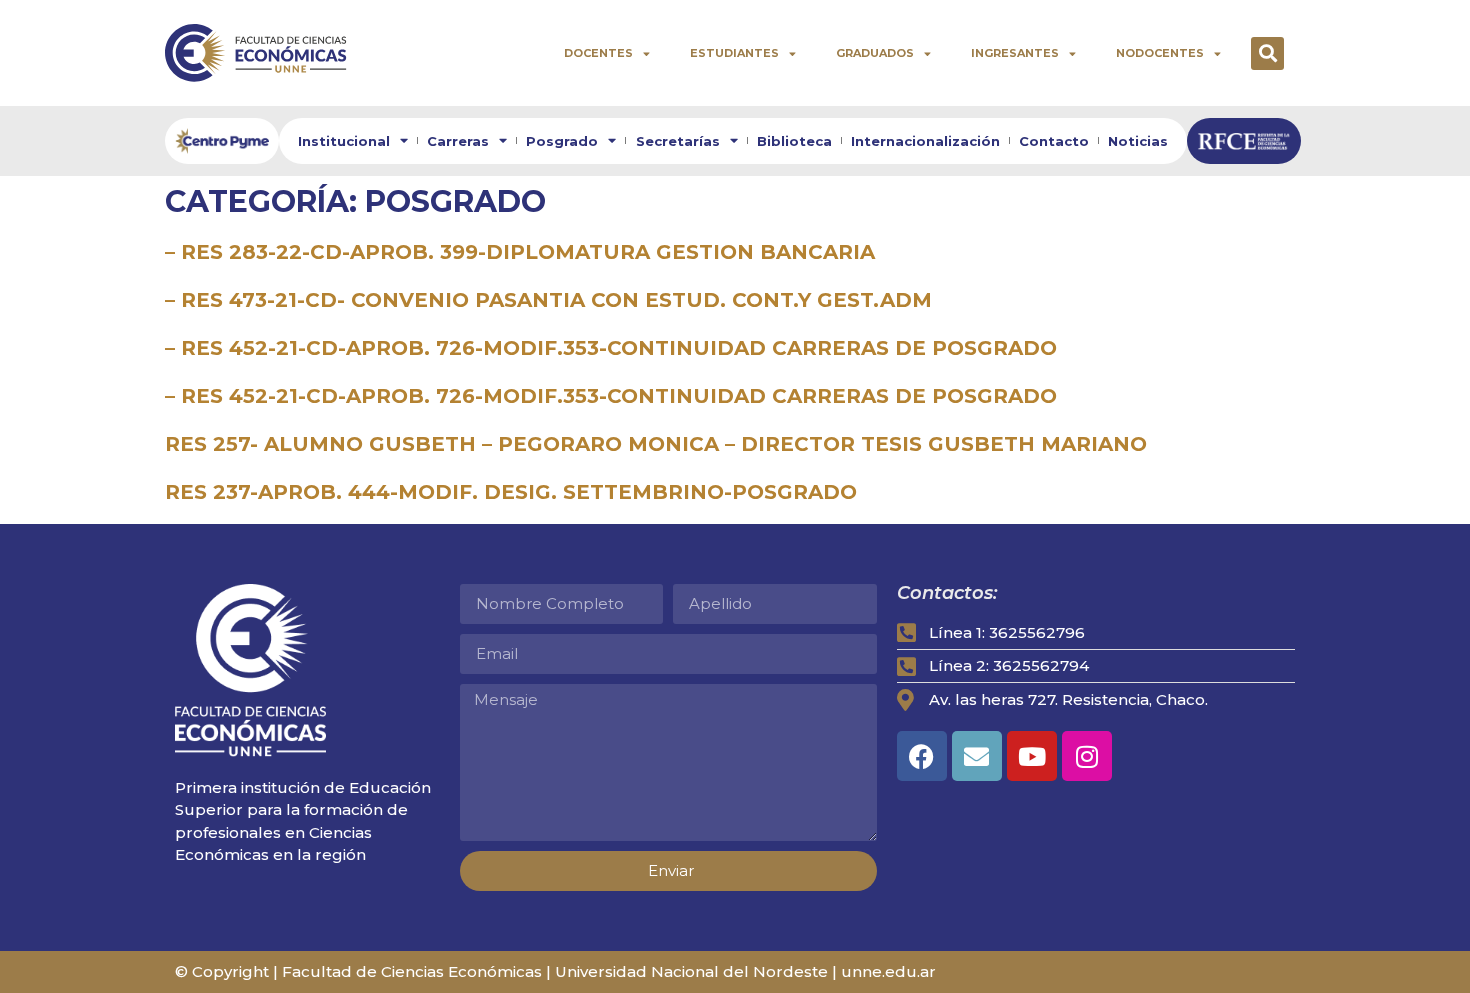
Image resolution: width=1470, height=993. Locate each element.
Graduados (875, 53)
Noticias (1138, 141)
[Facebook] (922, 756)
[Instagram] (1087, 756)
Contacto (1054, 141)
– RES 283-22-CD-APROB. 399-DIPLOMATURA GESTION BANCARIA (520, 252)
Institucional (344, 141)
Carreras (458, 141)
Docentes (598, 53)
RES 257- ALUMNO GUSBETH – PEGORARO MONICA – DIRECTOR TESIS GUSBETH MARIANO (656, 444)
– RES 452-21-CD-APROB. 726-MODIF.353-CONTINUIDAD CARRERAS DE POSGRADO (611, 348)
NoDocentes (1160, 53)
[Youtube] (1032, 756)
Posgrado (562, 141)
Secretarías (678, 141)
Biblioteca (794, 141)
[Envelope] (977, 756)
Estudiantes (734, 53)
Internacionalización (925, 141)
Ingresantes (1015, 53)
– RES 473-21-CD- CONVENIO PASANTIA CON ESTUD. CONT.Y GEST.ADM (548, 300)
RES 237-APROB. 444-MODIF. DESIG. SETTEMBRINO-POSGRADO (511, 492)
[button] (1267, 53)
